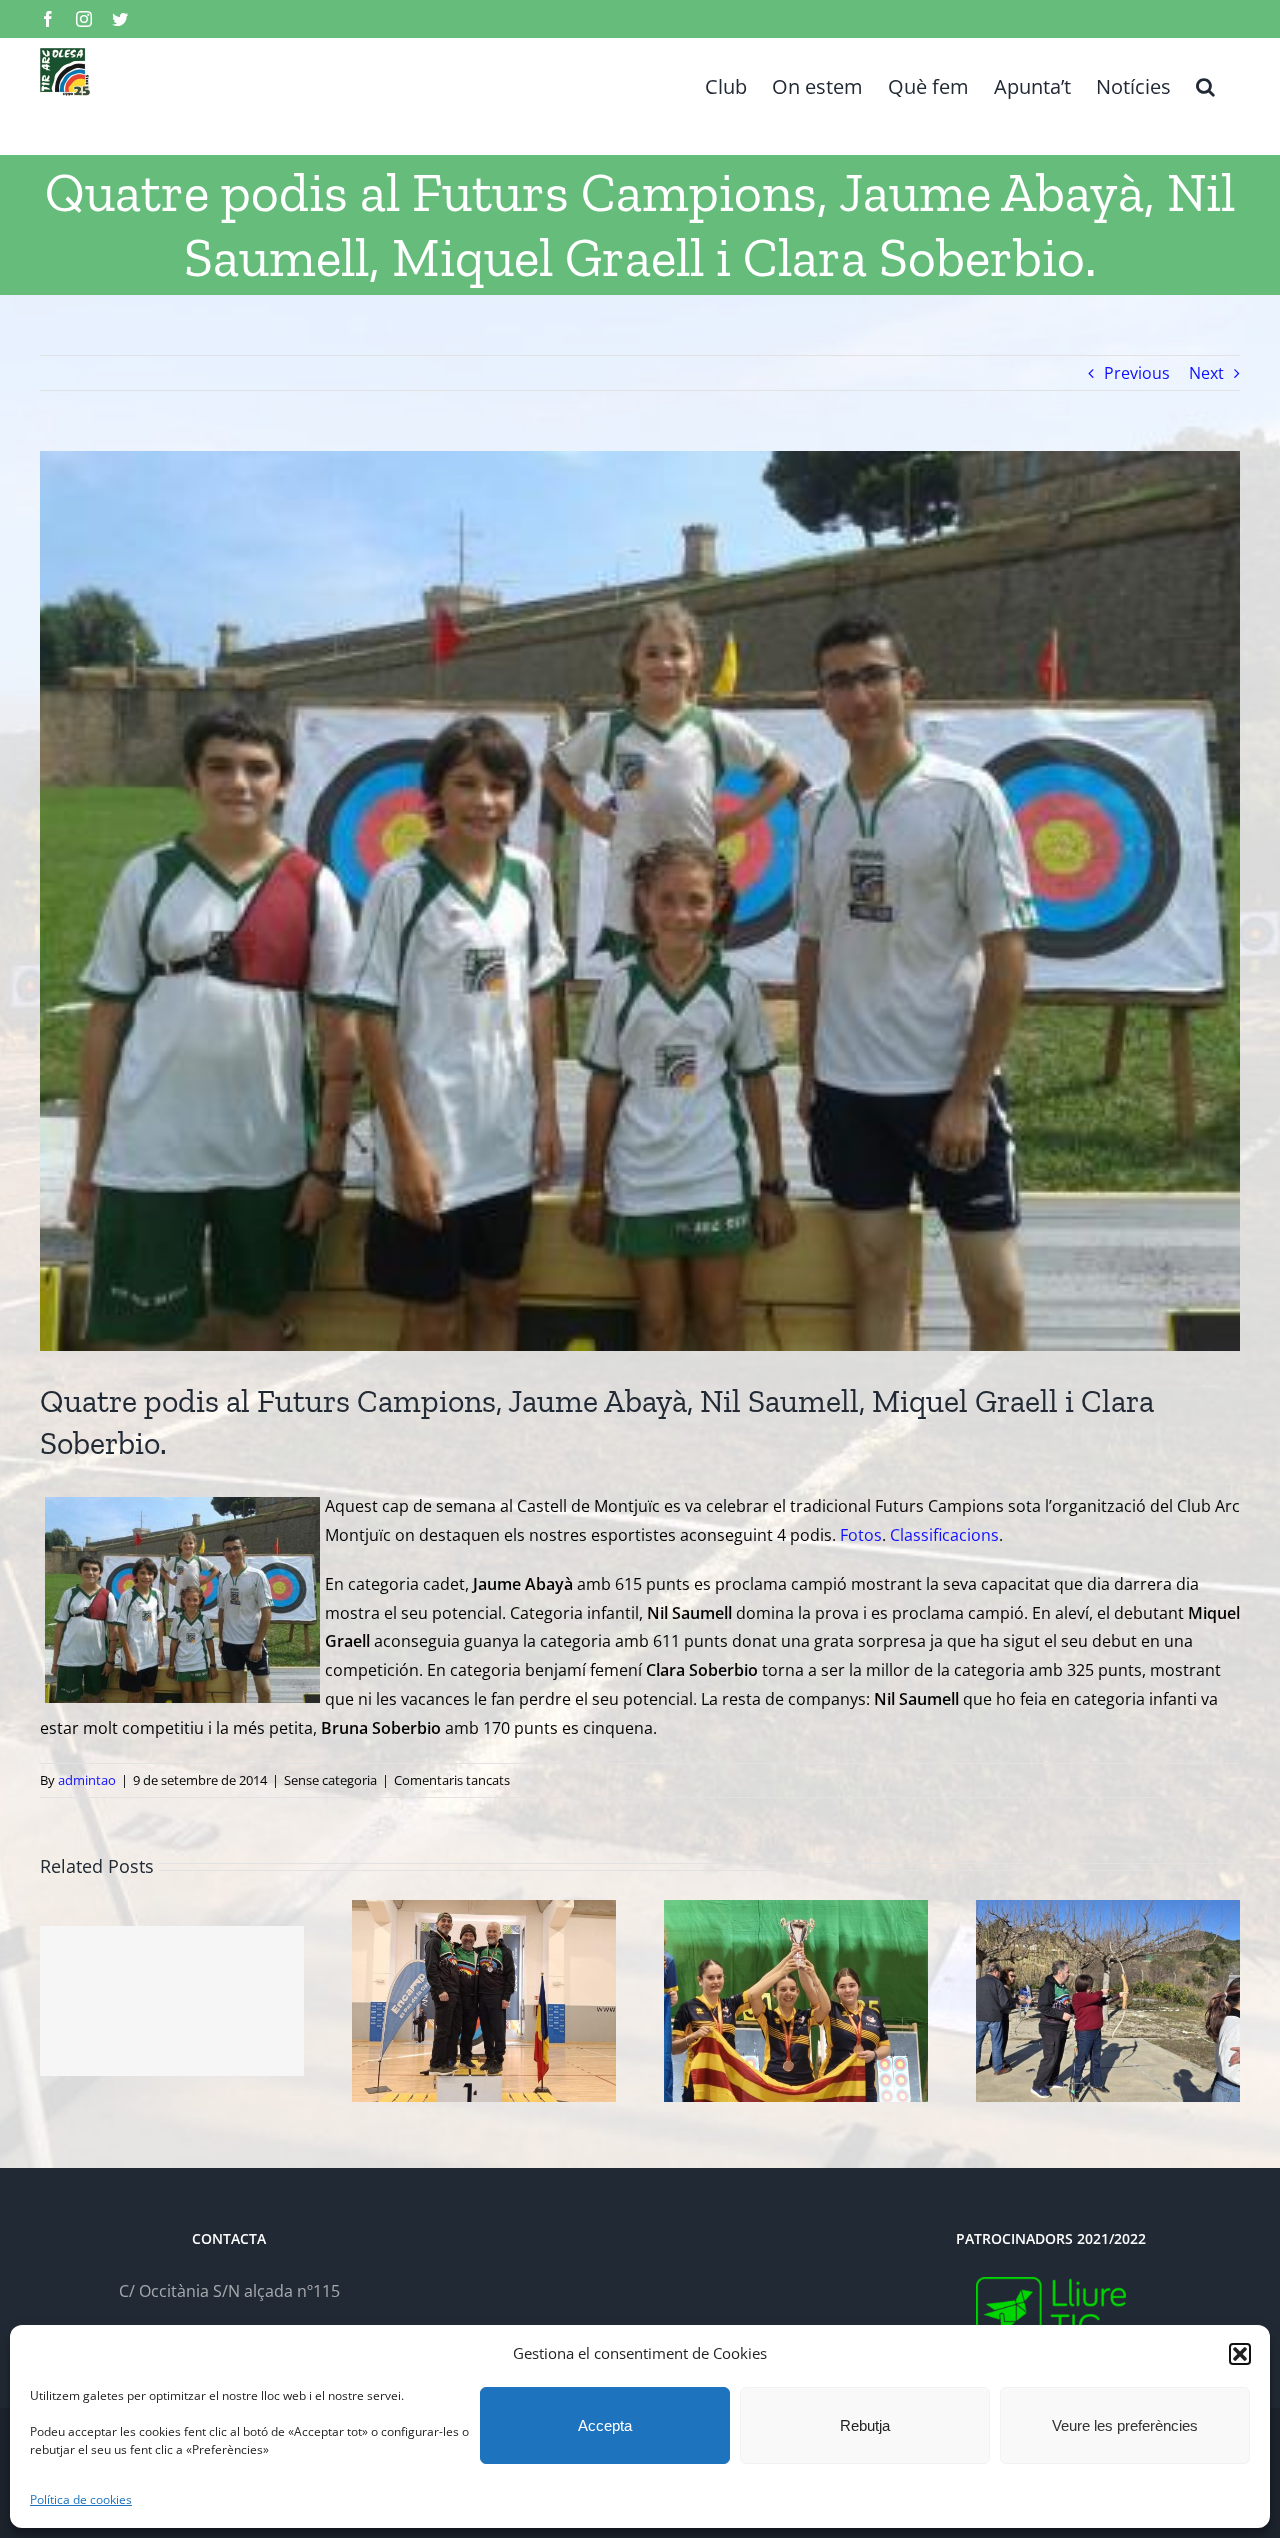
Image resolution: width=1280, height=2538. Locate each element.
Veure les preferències (1125, 2425)
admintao (87, 1780)
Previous (1137, 373)
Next (1206, 373)
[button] (1240, 2354)
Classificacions (944, 1535)
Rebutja (865, 2425)
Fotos (861, 1535)
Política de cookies (81, 2499)
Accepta (605, 2425)
